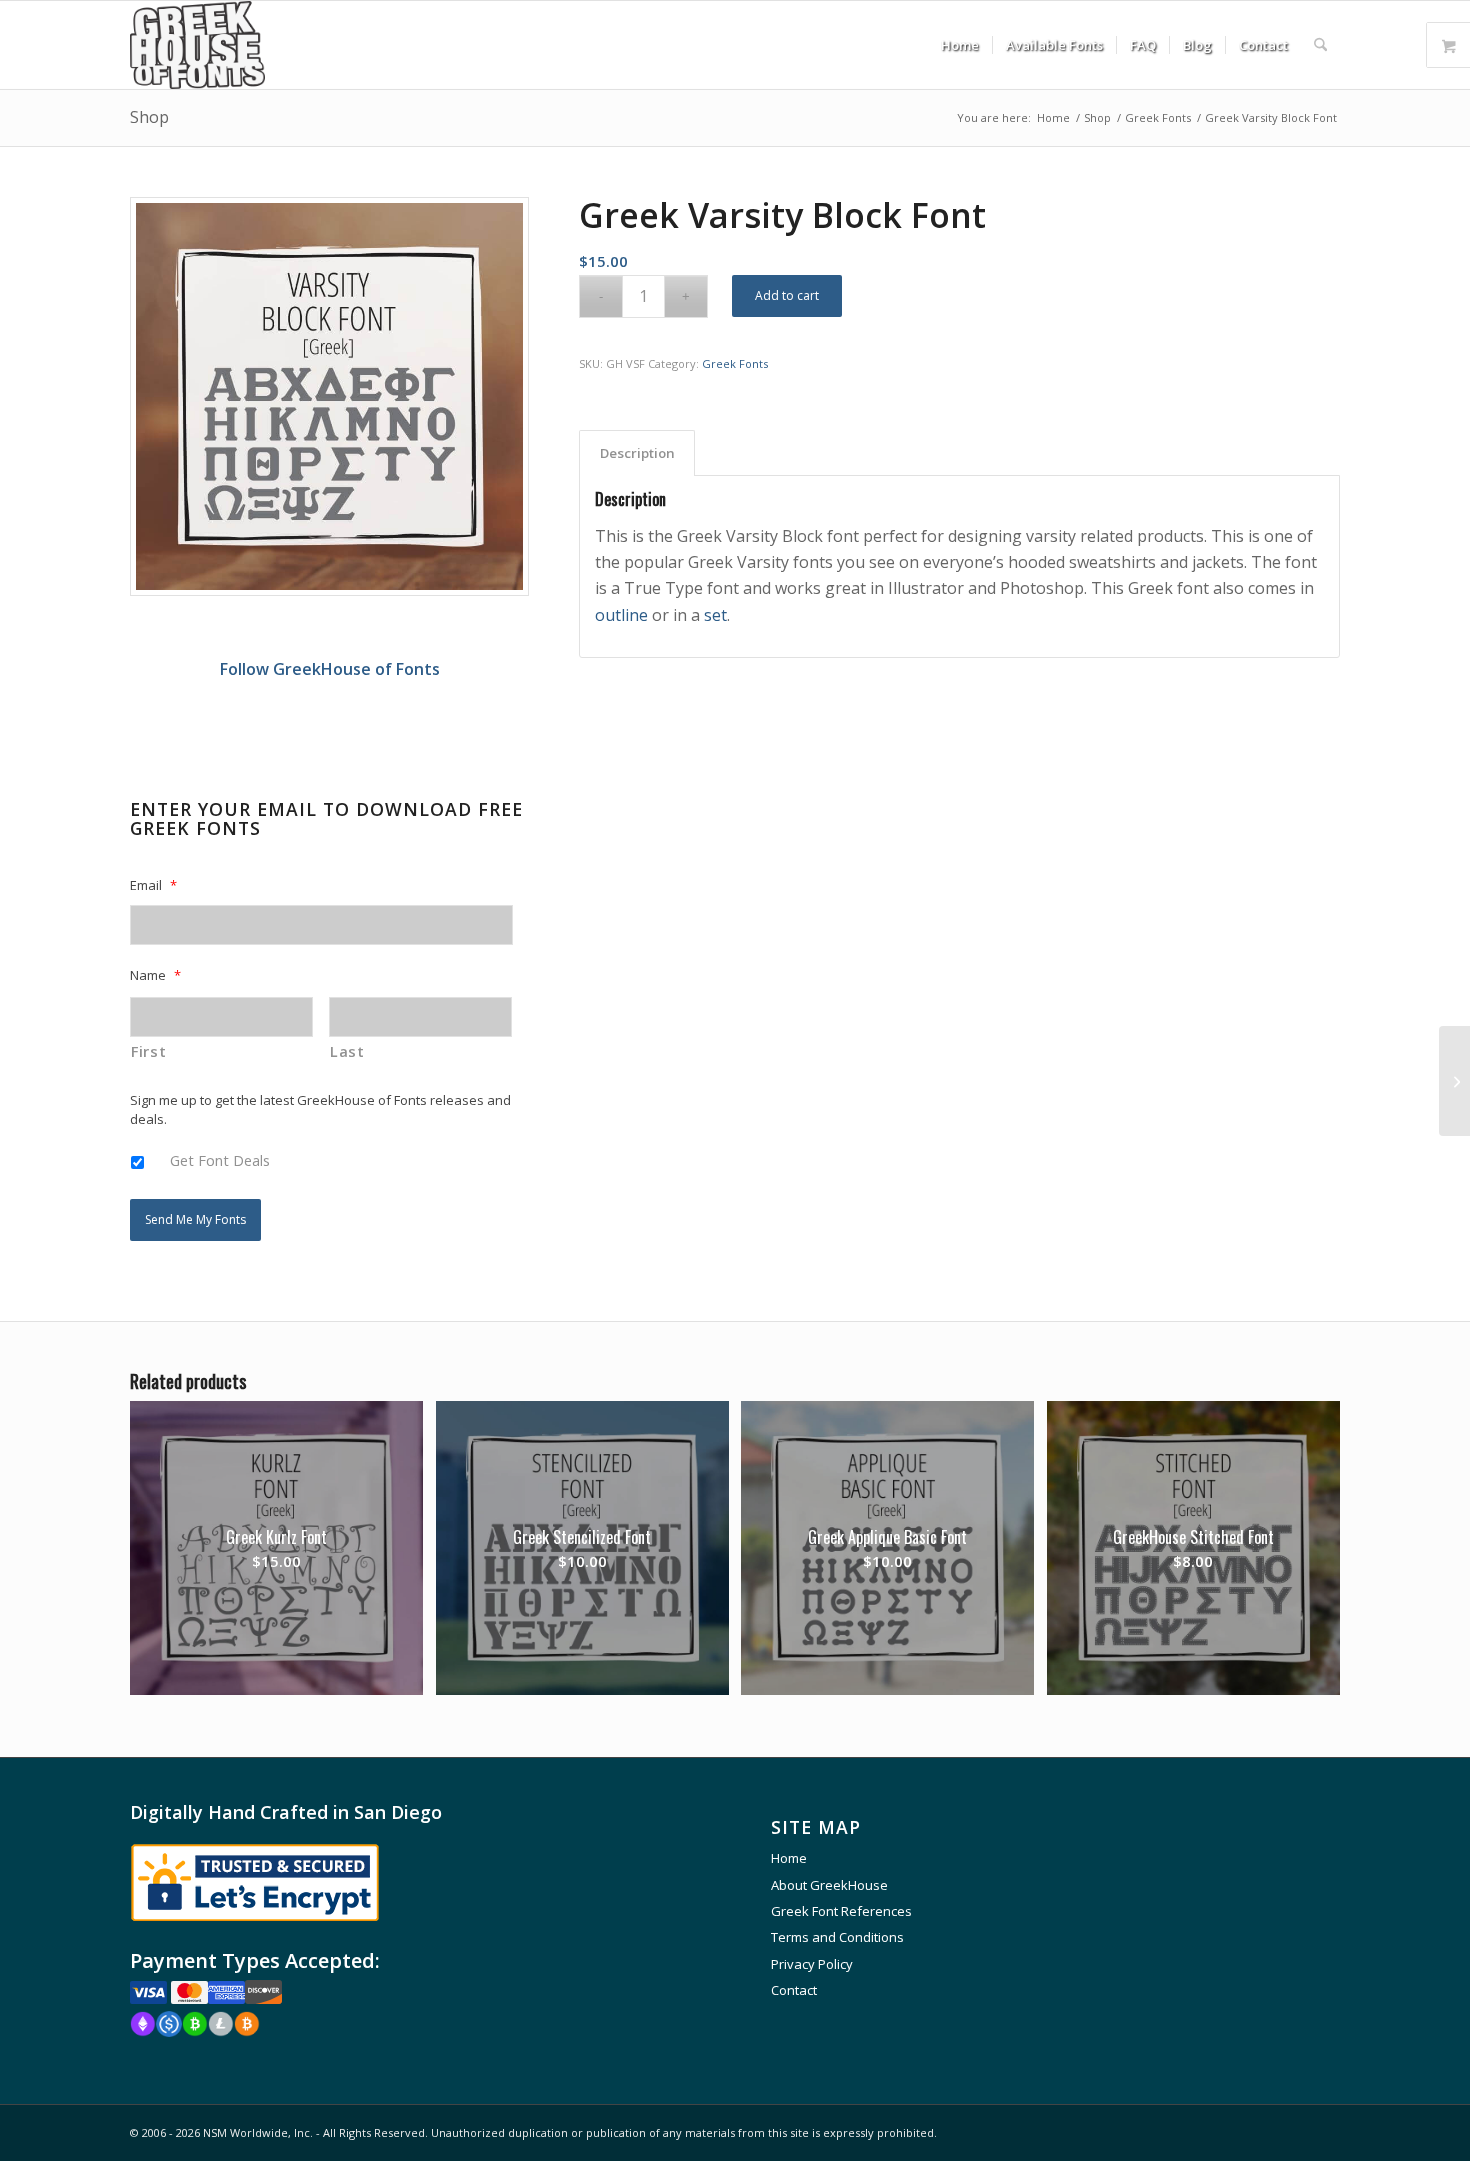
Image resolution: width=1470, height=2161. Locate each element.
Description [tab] (637, 453)
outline (621, 615)
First (148, 1051)
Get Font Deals (220, 1160)
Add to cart (787, 295)
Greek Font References (841, 1911)
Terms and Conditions (837, 1937)
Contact (794, 1990)
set (715, 615)
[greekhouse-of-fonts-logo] (197, 45)
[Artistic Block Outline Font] (1454, 1081)
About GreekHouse (829, 1885)
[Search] (1320, 45)
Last (347, 1051)
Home (789, 1858)
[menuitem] (960, 45)
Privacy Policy (812, 1964)
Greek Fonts (735, 363)
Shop (149, 117)
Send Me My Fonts (195, 1219)
